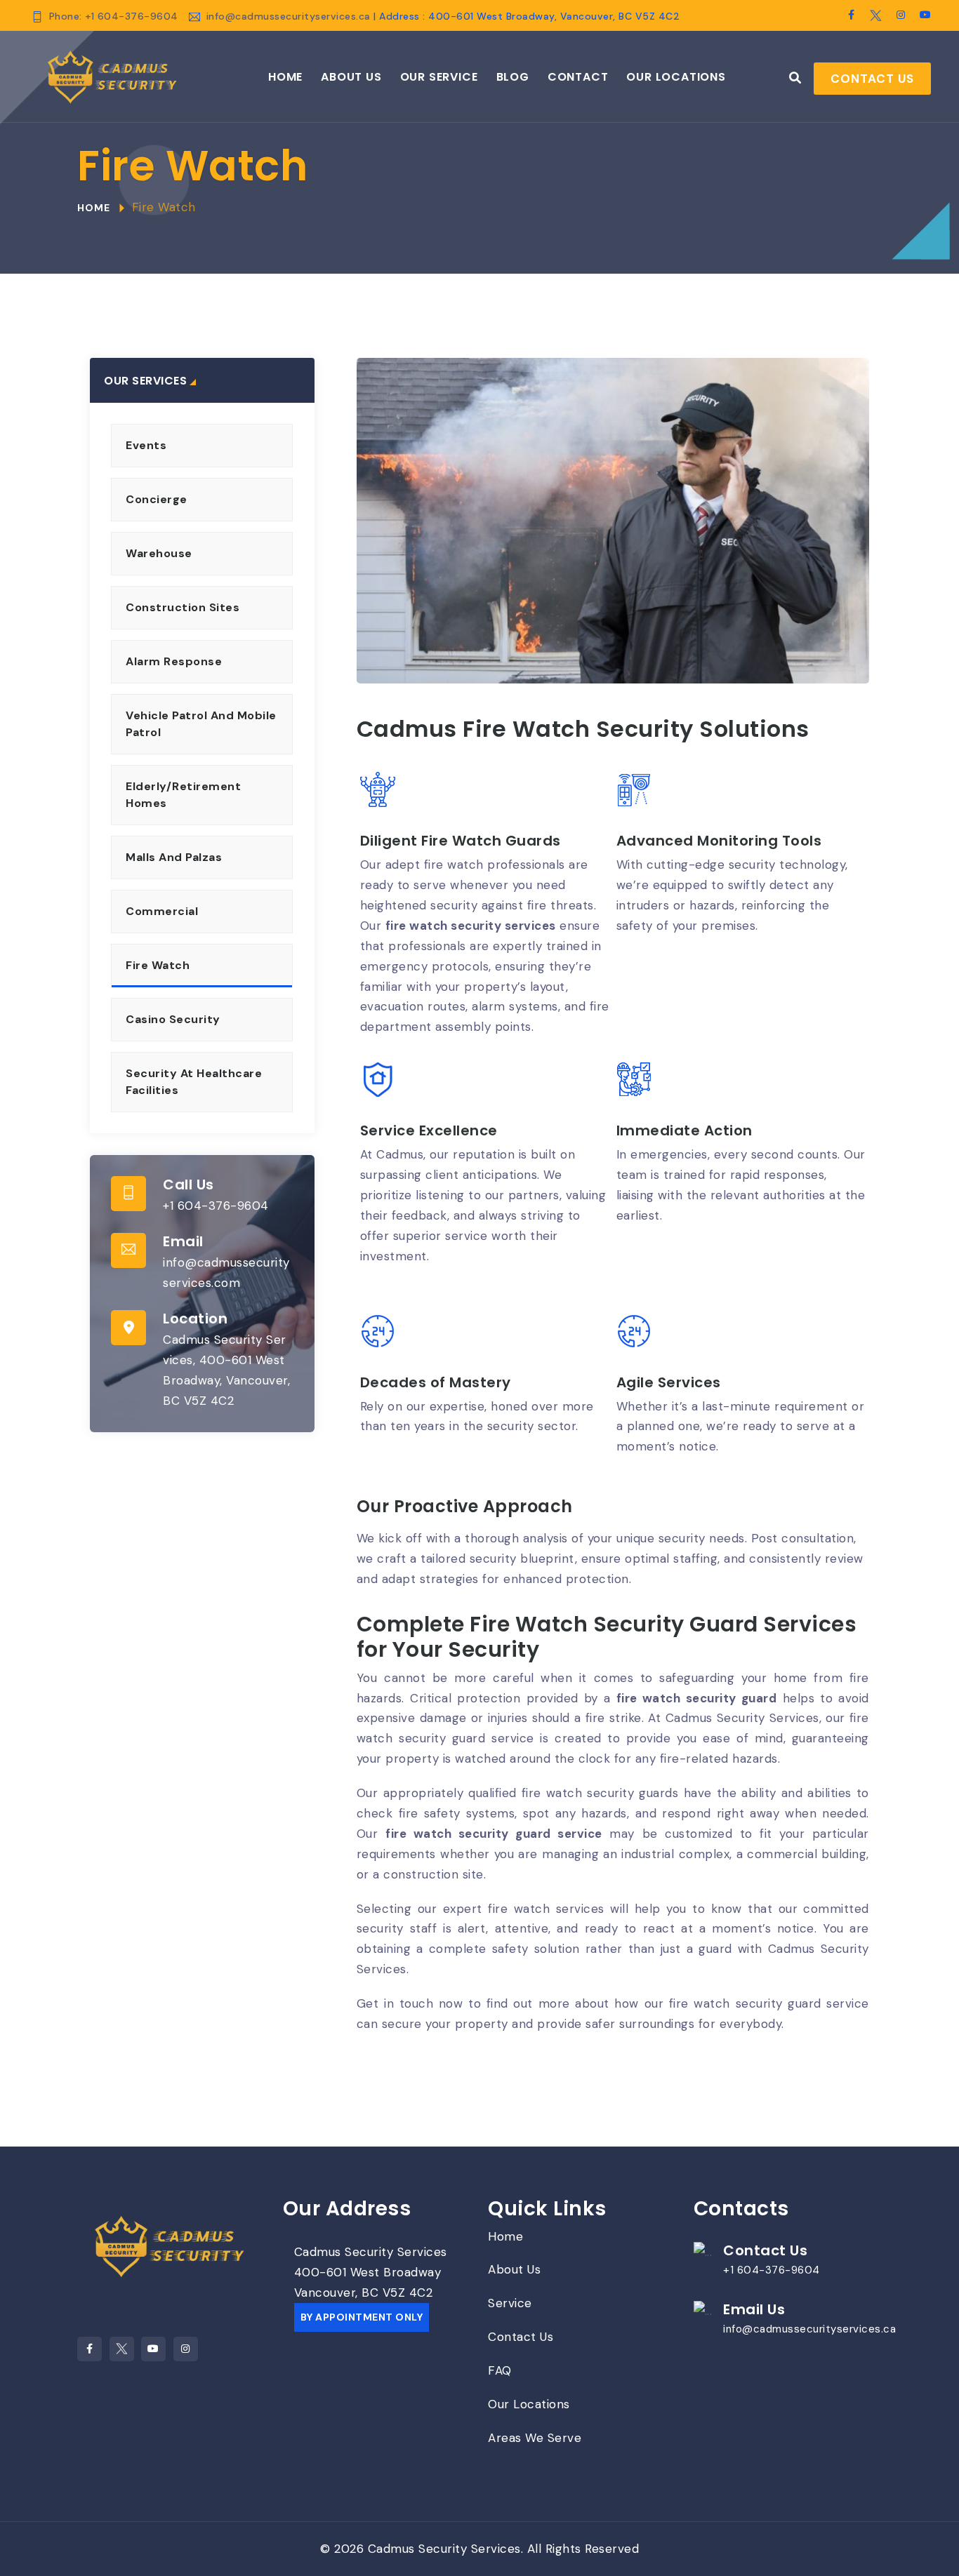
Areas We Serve (535, 2438)
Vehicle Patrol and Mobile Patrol (201, 724)
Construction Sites (183, 607)
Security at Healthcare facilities (194, 1082)
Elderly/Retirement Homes (183, 795)
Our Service (439, 77)
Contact (578, 77)
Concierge (157, 499)
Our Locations (676, 77)
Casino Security (173, 1019)
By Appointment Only (362, 2317)
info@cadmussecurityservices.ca (290, 16)
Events (146, 445)
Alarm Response (174, 661)
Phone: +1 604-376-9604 (114, 16)
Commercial (162, 911)
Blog (513, 77)
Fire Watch (158, 965)
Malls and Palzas (174, 857)
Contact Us (872, 79)
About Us (351, 77)
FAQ (500, 2370)
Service (510, 2303)
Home (285, 77)
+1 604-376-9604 (216, 1206)
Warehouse (159, 553)
